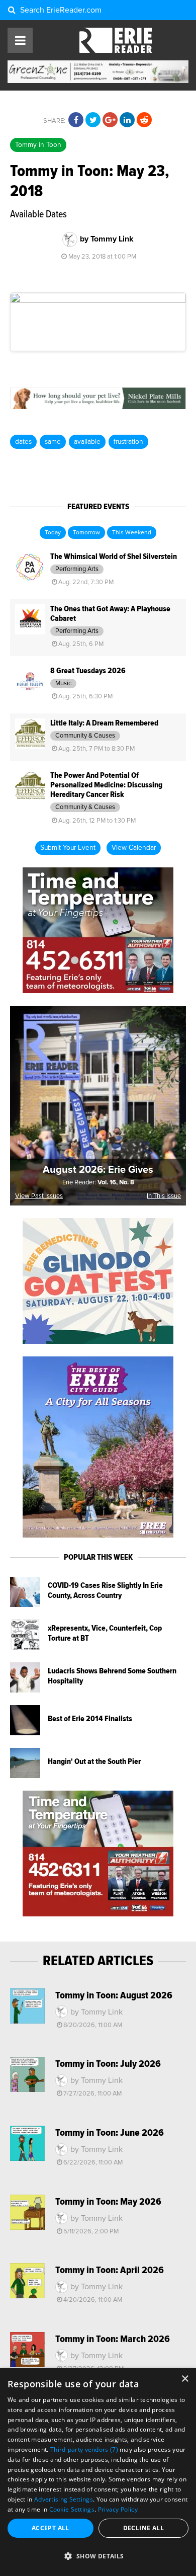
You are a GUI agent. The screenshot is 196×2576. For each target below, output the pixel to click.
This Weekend (132, 533)
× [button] (185, 2379)
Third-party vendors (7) (84, 2449)
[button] (98, 2556)
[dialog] (98, 2472)
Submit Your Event (68, 848)
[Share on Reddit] (144, 120)
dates (23, 442)
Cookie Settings (72, 2509)
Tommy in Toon (38, 145)
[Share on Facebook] (76, 120)
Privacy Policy (118, 2509)
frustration (128, 442)
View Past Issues (39, 1196)
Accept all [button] (51, 2528)
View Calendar (134, 848)
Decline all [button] (143, 2528)
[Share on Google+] (110, 120)
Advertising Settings (64, 2499)
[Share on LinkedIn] (127, 120)
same (53, 442)
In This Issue (164, 1196)
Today (53, 533)
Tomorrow (86, 533)
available (87, 442)
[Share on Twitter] (93, 120)
